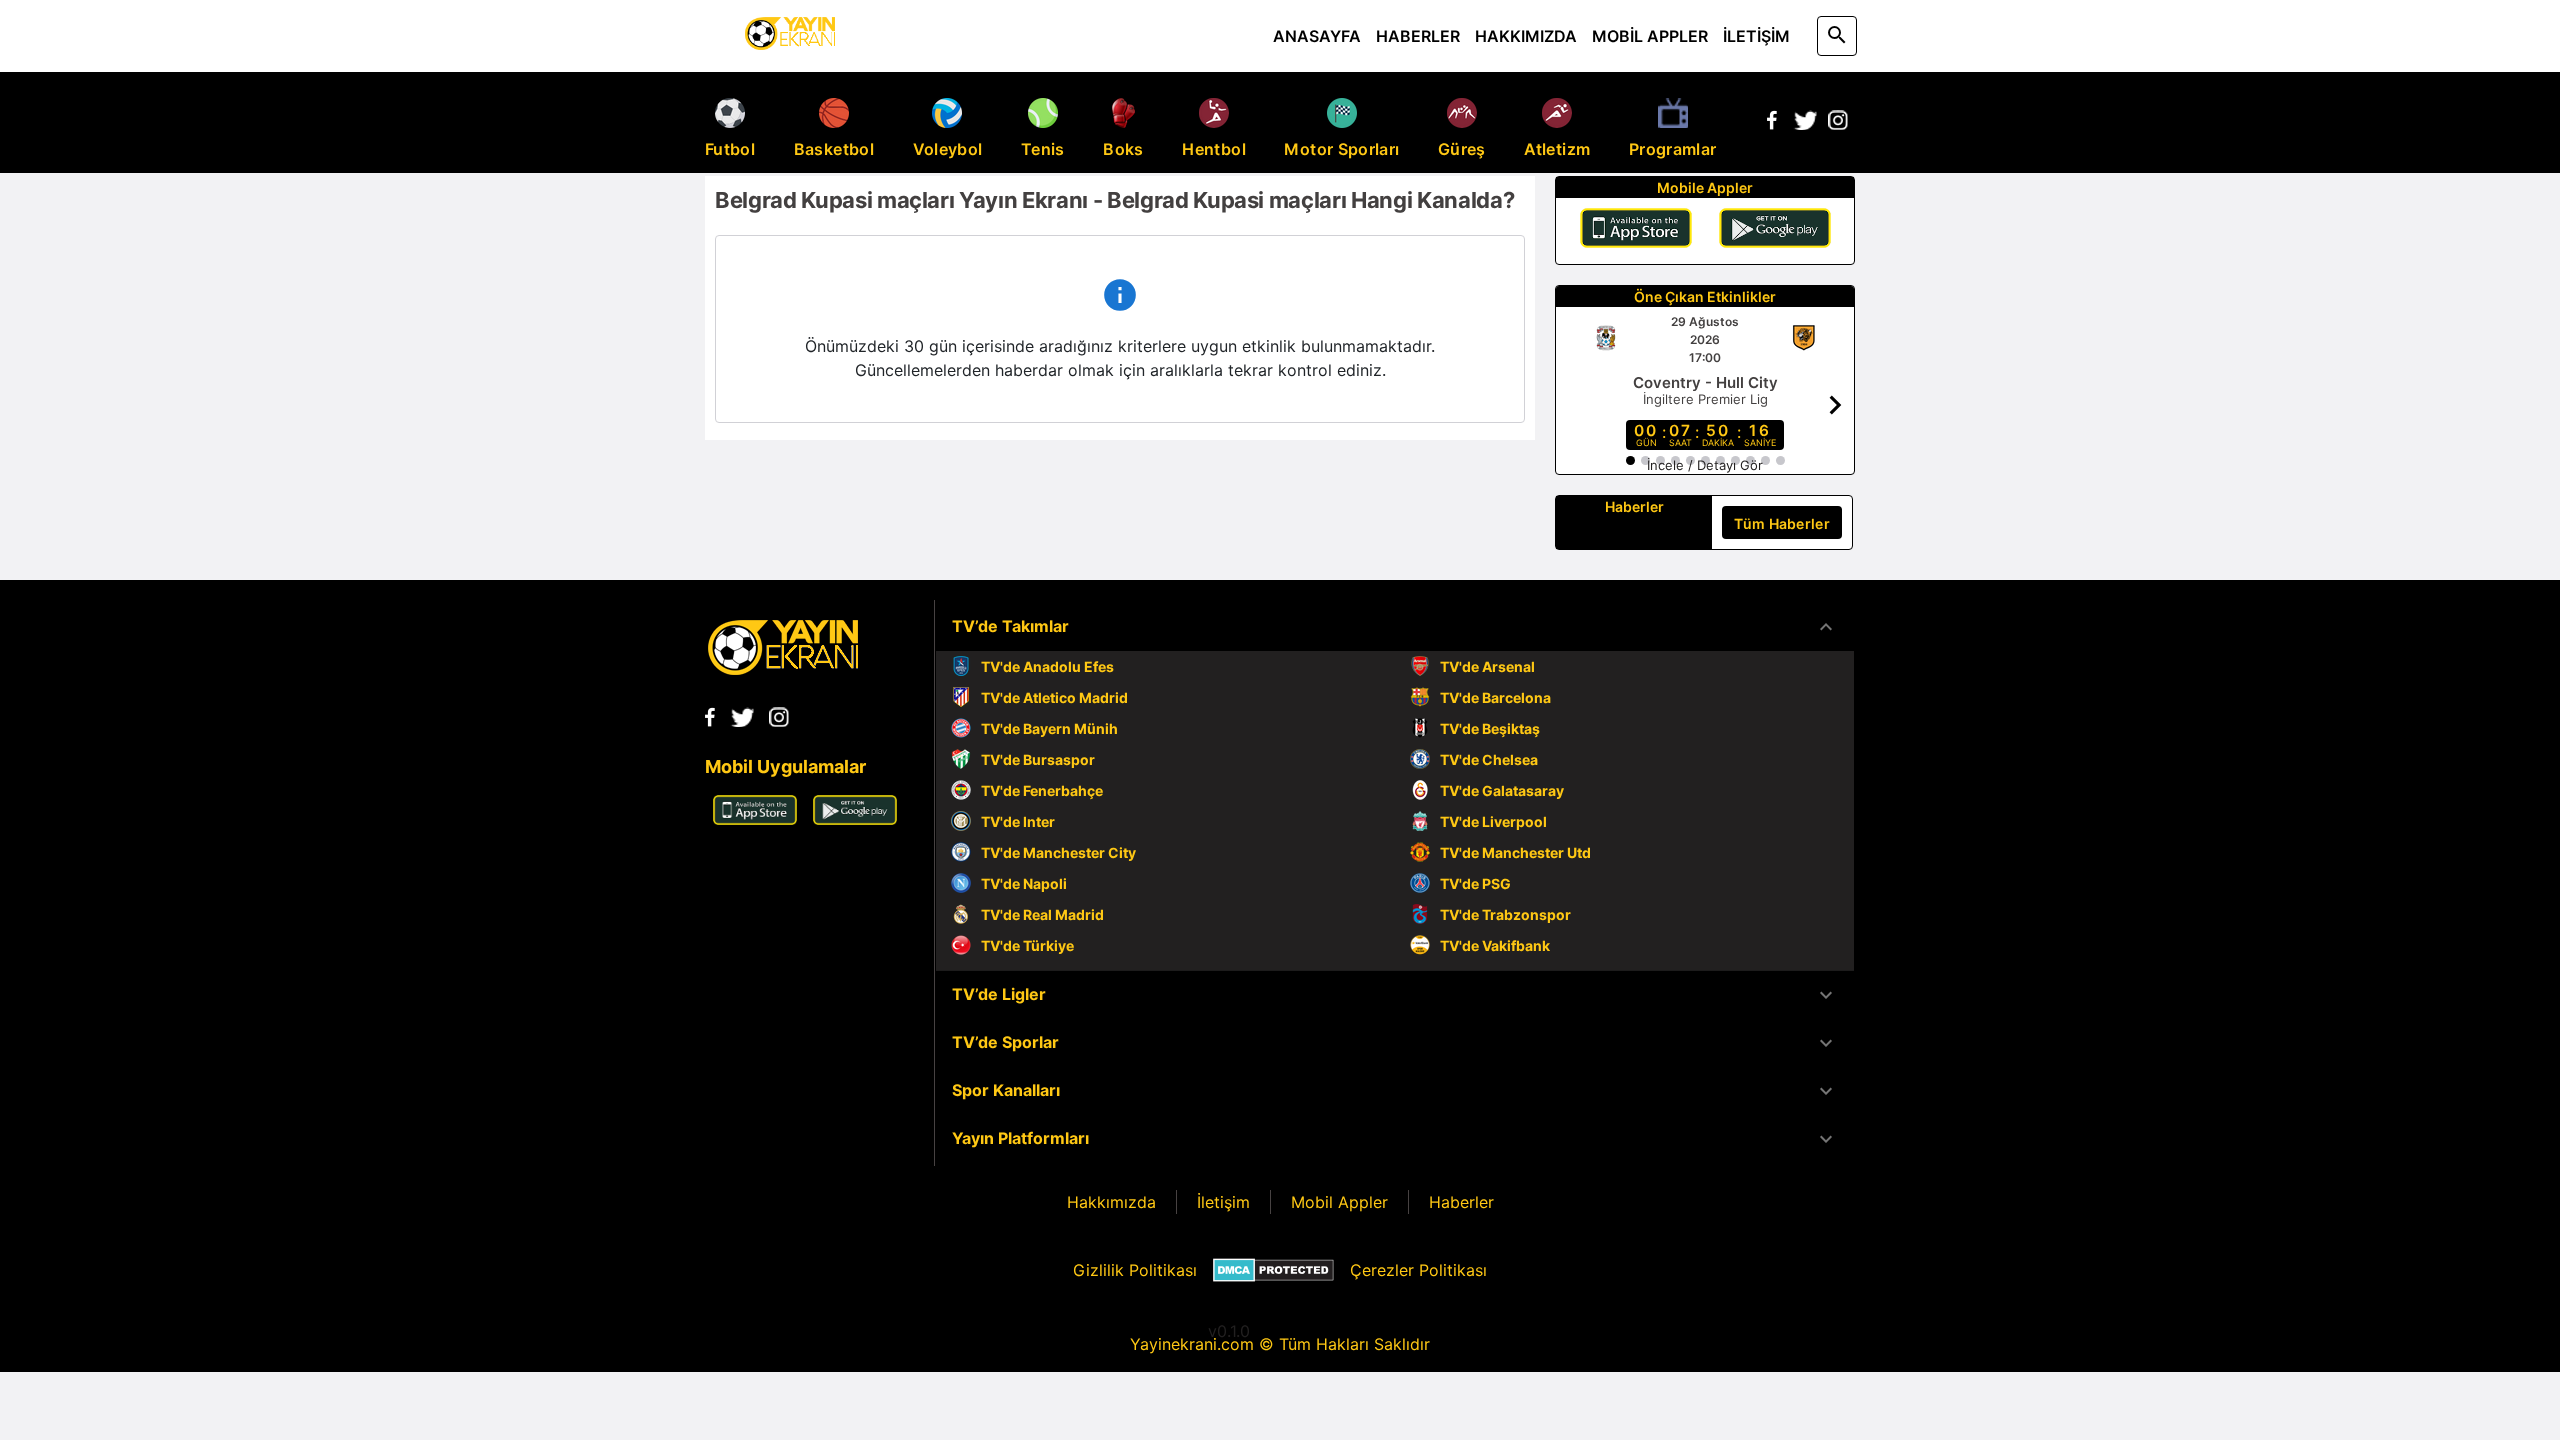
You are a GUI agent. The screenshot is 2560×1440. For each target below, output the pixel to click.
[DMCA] (1273, 1270)
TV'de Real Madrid (1042, 914)
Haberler (1461, 1202)
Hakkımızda (1111, 1202)
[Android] (1775, 231)
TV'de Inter (1018, 821)
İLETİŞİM (1756, 36)
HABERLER (1418, 36)
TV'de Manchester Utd (1515, 852)
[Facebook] (1772, 124)
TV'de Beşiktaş (1490, 728)
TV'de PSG (1475, 883)
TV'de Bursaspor (1038, 759)
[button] (1395, 627)
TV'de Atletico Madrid (1054, 697)
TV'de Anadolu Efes (1047, 666)
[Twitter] (1805, 124)
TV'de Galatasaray (1502, 790)
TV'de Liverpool (1493, 821)
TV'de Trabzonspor (1505, 914)
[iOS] (1636, 231)
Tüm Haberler (1782, 523)
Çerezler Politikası (1418, 1270)
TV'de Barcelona (1495, 697)
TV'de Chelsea (1489, 759)
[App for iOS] (755, 819)
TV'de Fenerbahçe (1042, 790)
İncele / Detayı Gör (1705, 465)
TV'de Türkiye (1027, 945)
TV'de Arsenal (1487, 666)
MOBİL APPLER (1650, 36)
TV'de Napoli (1024, 883)
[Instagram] (1838, 124)
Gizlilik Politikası (1135, 1270)
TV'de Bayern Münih (1049, 728)
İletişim (1223, 1202)
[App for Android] (855, 819)
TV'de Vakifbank (1495, 945)
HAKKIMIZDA (1526, 36)
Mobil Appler (1339, 1202)
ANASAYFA (1317, 36)
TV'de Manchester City (1058, 852)
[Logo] (783, 669)
